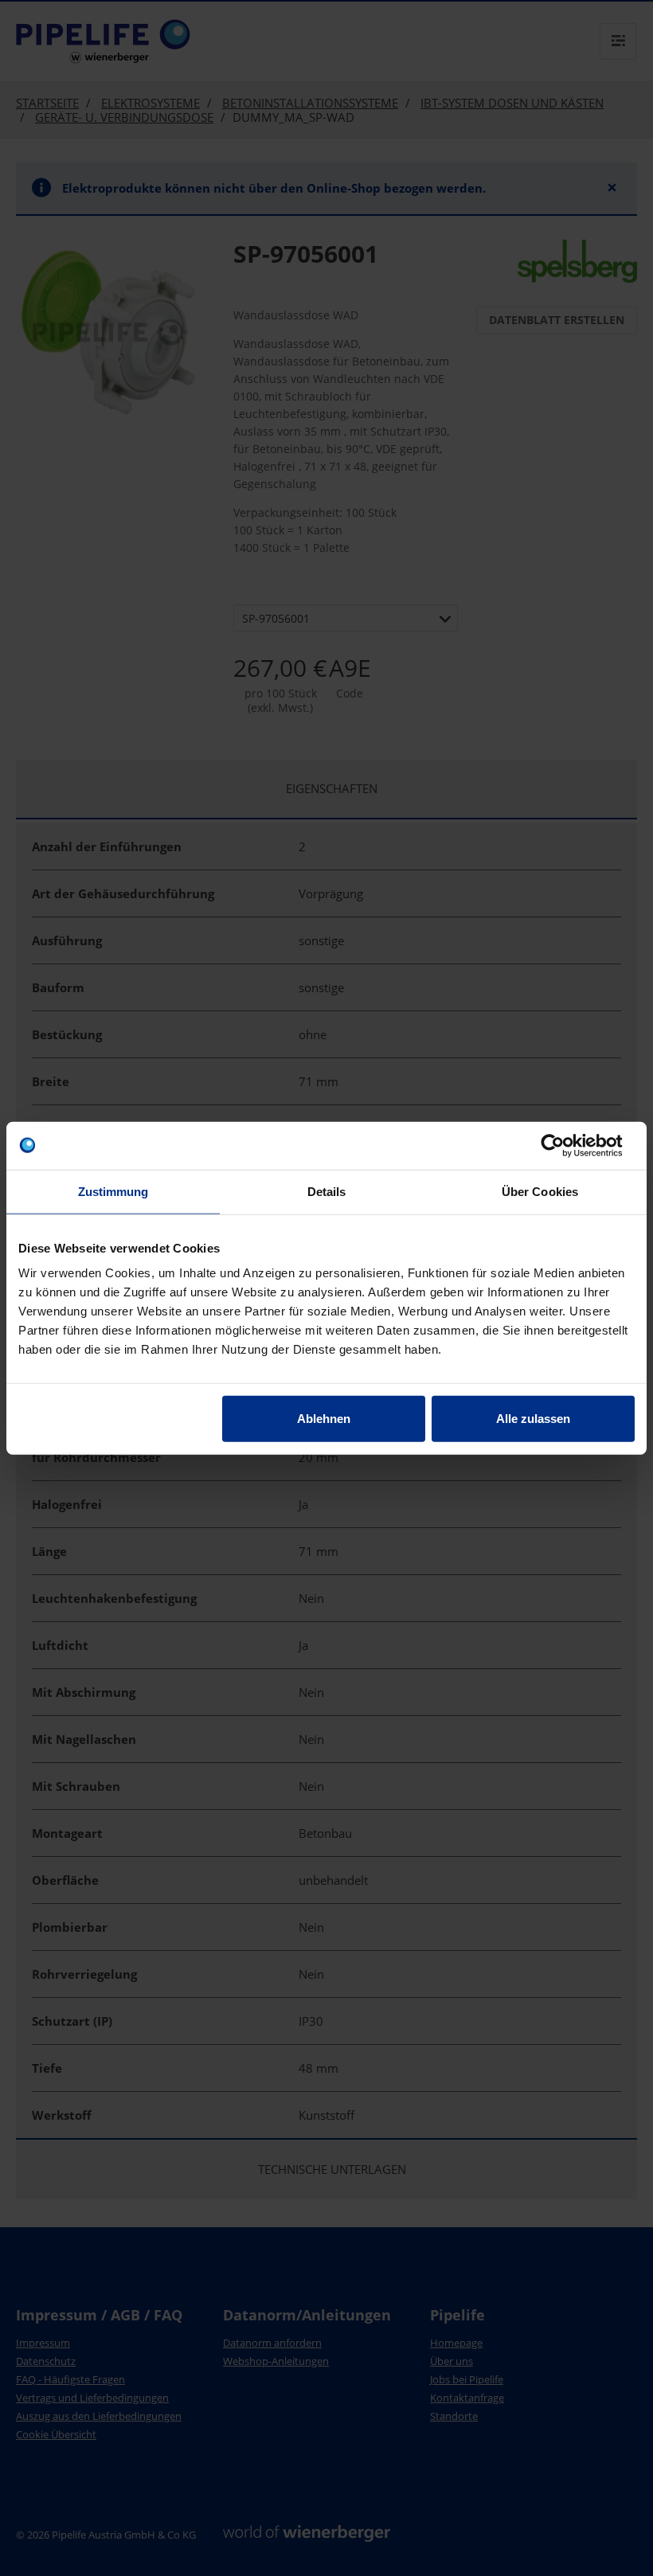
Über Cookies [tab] (540, 1191)
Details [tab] (327, 1191)
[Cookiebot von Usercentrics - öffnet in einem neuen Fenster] (565, 1145)
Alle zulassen (533, 1419)
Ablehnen (324, 1419)
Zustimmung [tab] (113, 1191)
